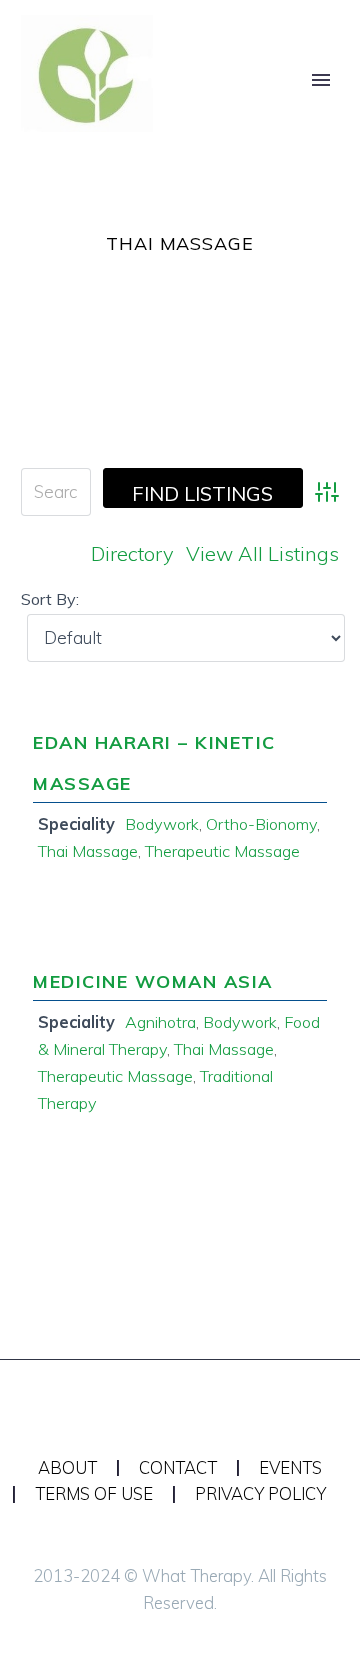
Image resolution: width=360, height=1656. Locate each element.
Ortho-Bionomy (261, 824)
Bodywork (162, 824)
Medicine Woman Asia (153, 981)
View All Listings (262, 553)
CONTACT (178, 1468)
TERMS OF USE (94, 1494)
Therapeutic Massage (222, 851)
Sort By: (50, 599)
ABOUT (67, 1468)
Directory (132, 553)
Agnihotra (160, 1022)
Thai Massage (88, 851)
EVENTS (290, 1468)
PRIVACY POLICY (260, 1494)
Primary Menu (321, 80)
